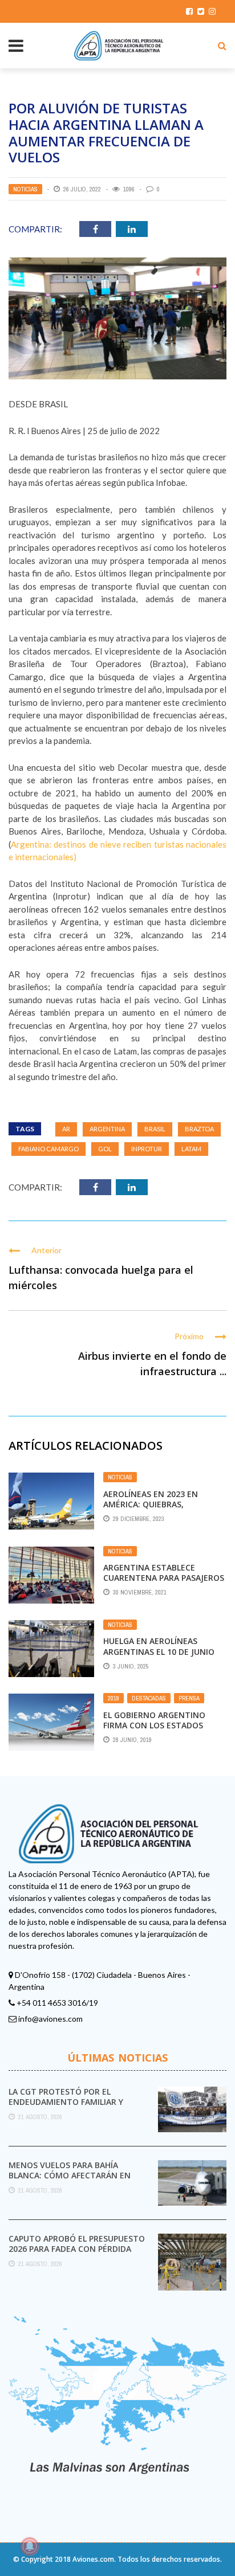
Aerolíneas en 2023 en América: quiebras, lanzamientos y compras (158, 1504)
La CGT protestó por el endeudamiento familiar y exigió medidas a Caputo (66, 2102)
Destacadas (149, 1698)
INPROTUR (147, 1149)
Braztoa (199, 1129)
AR (66, 1129)
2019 (114, 1698)
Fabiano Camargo (48, 1149)
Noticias (25, 189)
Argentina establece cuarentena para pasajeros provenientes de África (164, 1578)
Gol (105, 1149)
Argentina (107, 1129)
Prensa (189, 1698)
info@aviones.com (50, 2019)
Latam (191, 1149)
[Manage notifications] (30, 2546)
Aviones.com (93, 2559)
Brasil (155, 1129)
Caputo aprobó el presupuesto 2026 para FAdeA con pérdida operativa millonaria (77, 2249)
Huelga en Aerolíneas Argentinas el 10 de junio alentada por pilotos (159, 1651)
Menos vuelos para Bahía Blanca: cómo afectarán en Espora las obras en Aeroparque (70, 2181)
